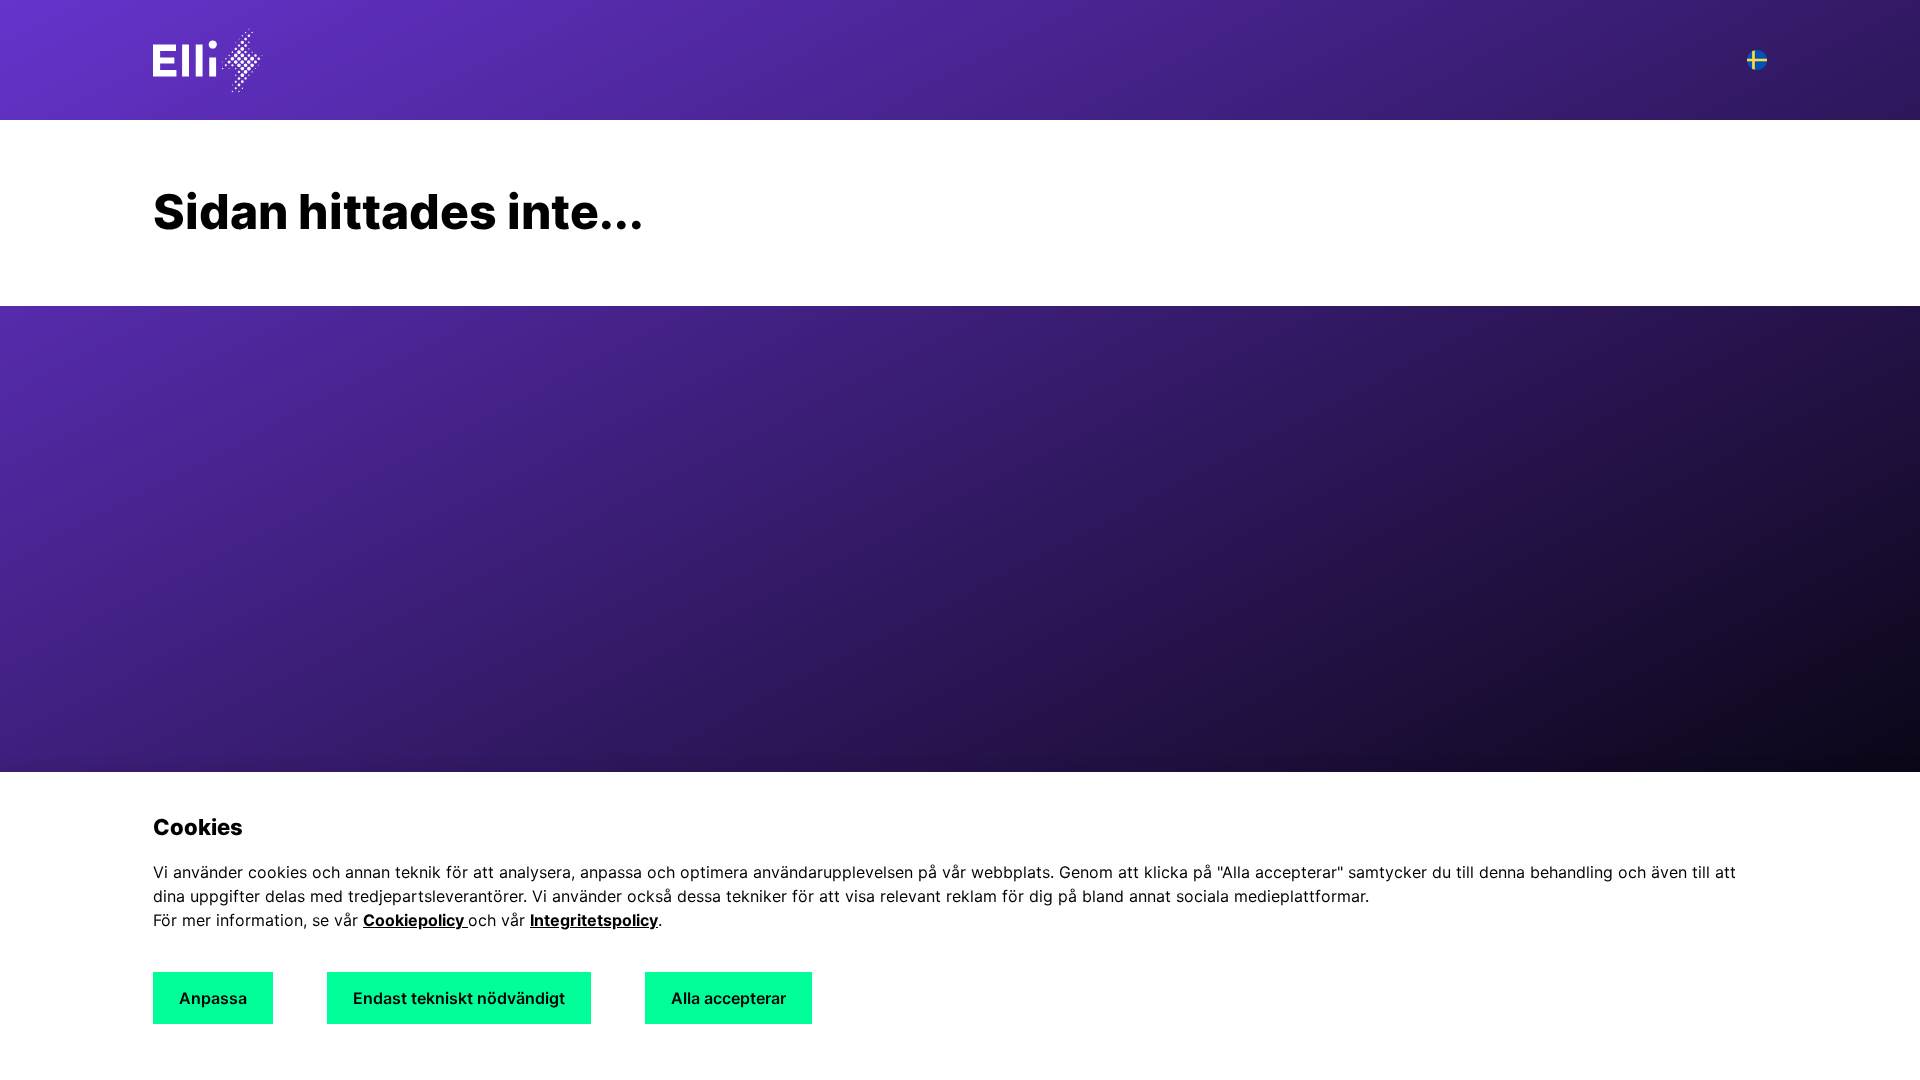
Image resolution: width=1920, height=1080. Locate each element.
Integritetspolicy (594, 920)
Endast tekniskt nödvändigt (459, 998)
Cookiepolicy (415, 920)
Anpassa (213, 998)
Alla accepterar (728, 998)
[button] (1757, 60)
